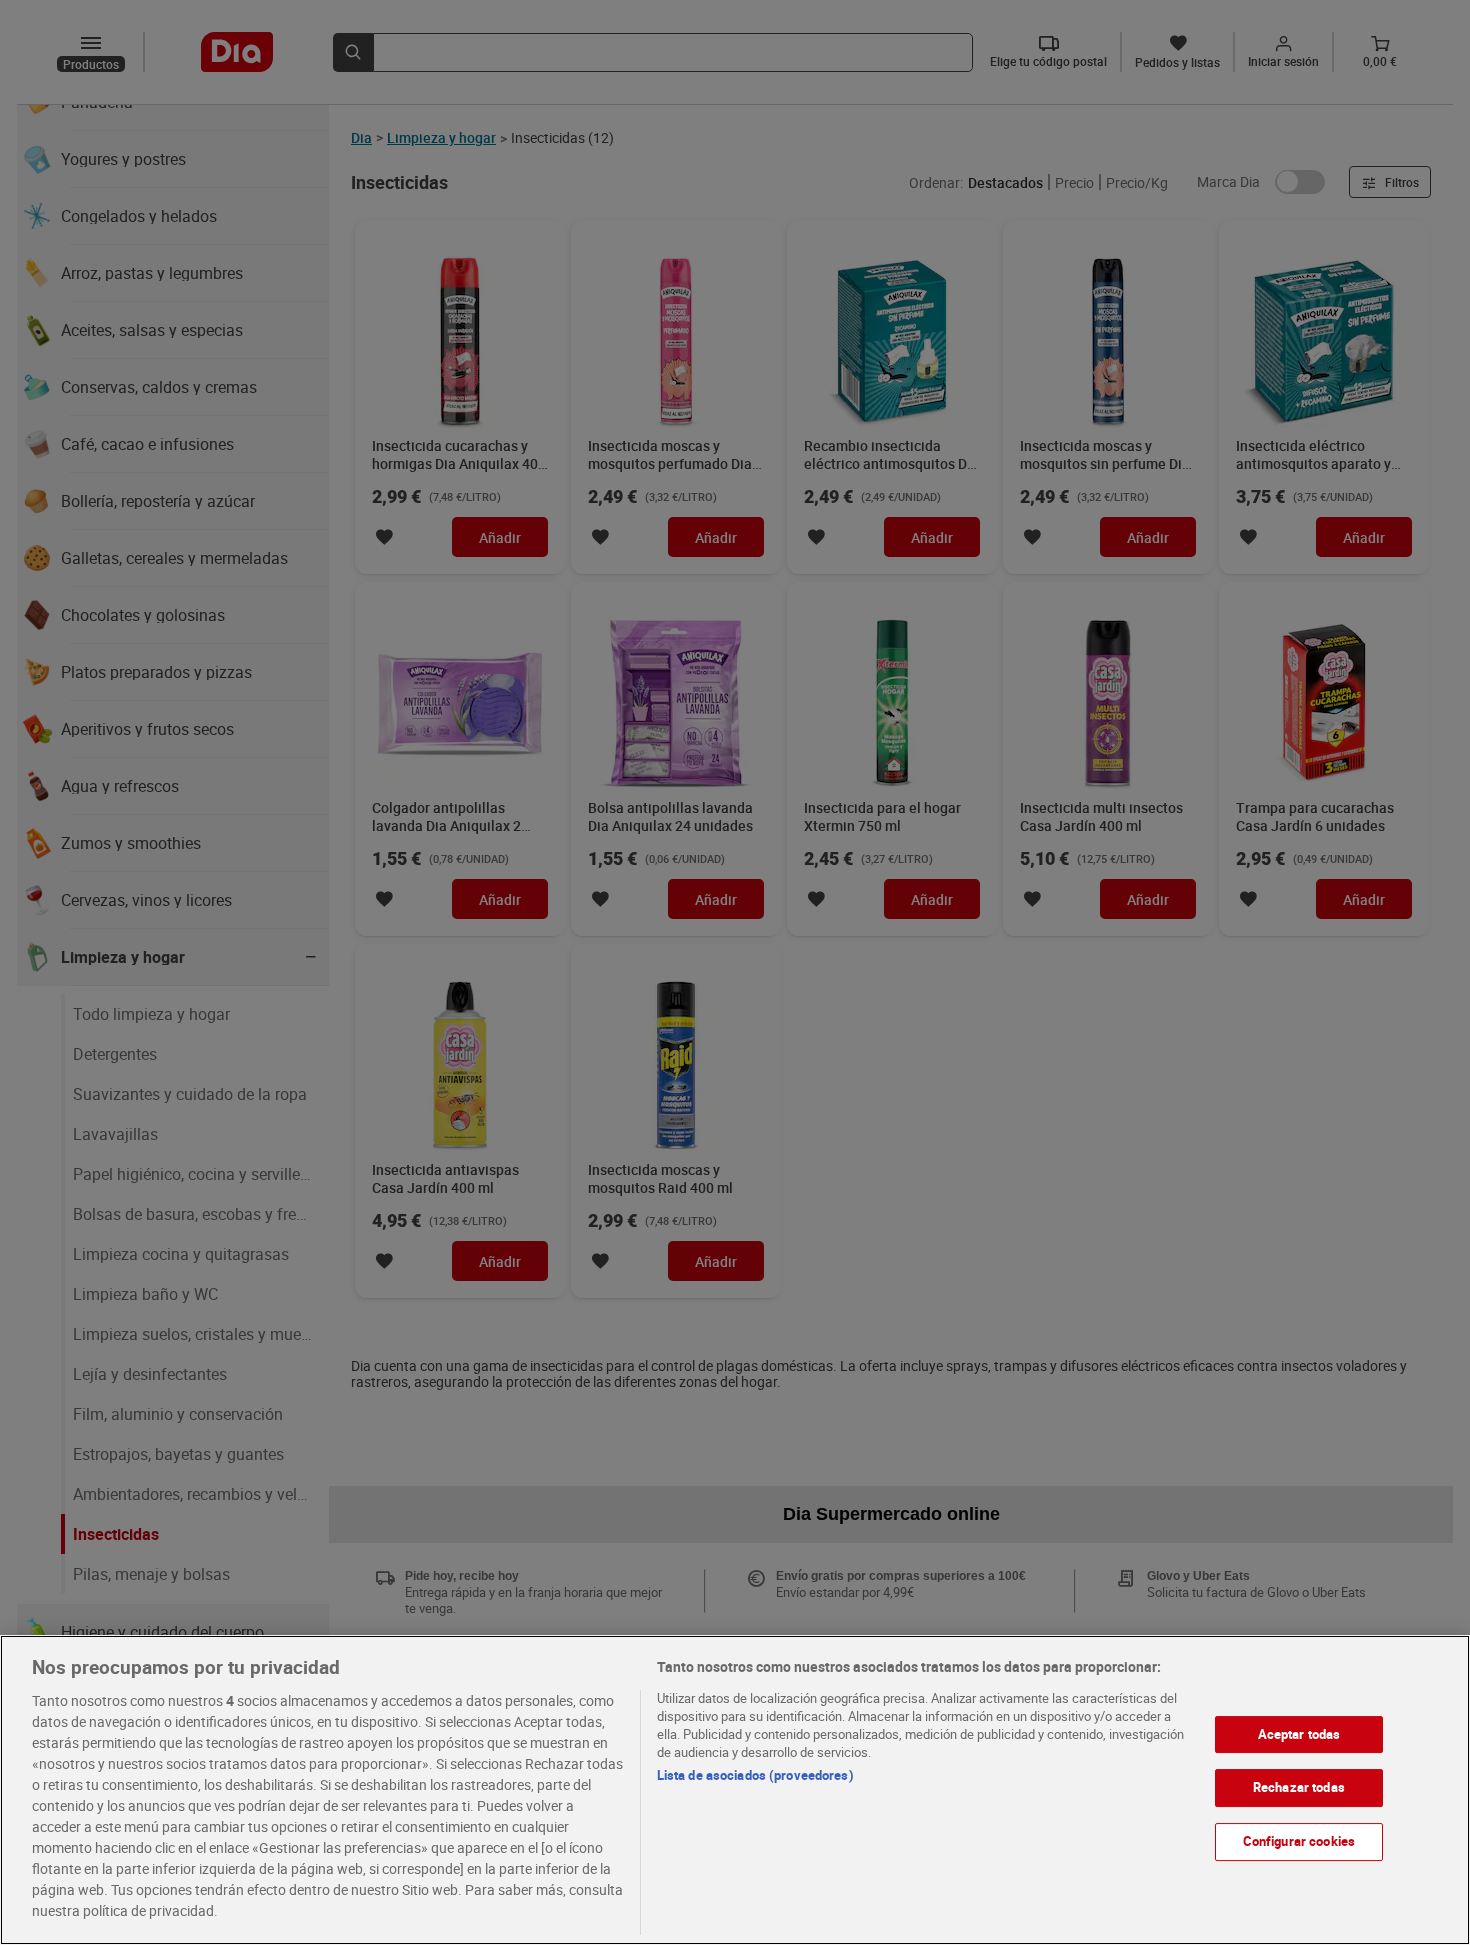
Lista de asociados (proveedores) (755, 1775)
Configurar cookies (1299, 1841)
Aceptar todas (1299, 1734)
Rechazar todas (1299, 1788)
